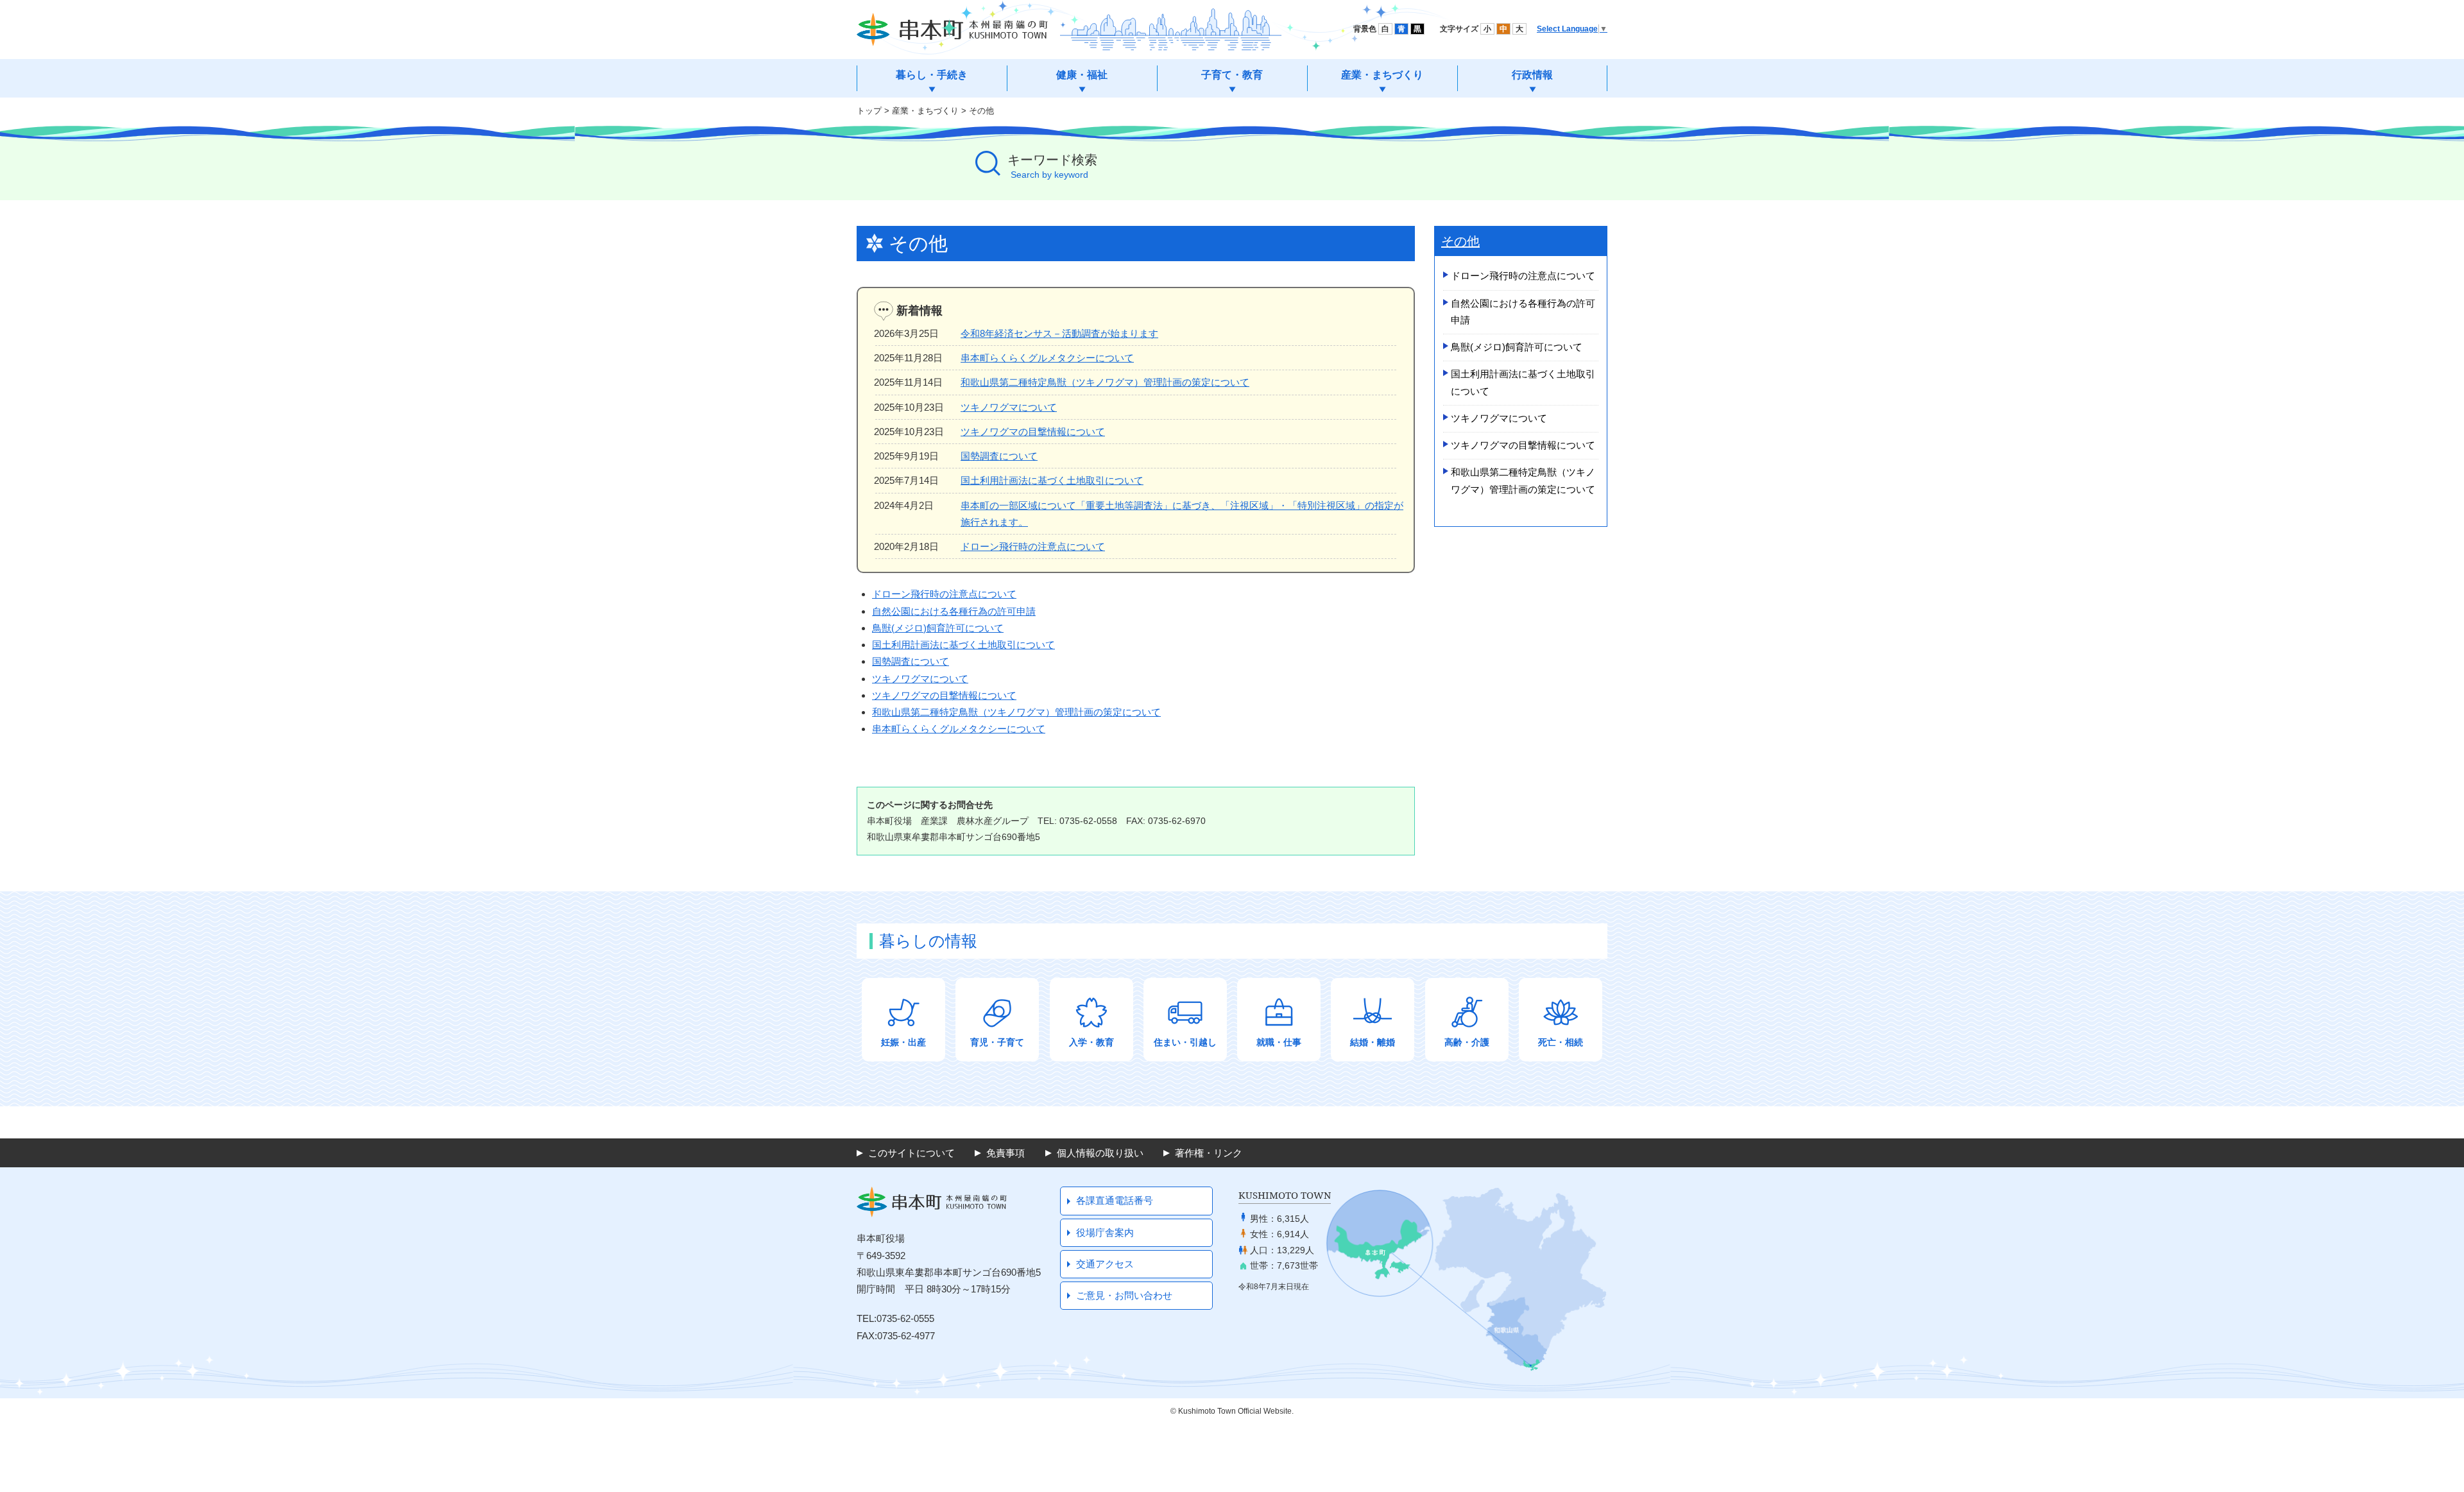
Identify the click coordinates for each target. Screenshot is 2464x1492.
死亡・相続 (1561, 1042)
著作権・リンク (1209, 1153)
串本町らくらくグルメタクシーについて (1047, 358)
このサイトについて (911, 1153)
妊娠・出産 (903, 1042)
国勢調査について (999, 456)
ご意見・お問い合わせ (1124, 1295)
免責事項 (1005, 1153)
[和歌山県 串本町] (952, 30)
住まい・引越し (1185, 1042)
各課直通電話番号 (1115, 1200)
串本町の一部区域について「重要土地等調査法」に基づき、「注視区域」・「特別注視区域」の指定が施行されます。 (1182, 514)
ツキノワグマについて (1009, 407)
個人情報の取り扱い (1100, 1153)
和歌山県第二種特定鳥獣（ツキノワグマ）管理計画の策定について (1105, 382)
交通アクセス (1105, 1264)
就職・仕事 (1279, 1042)
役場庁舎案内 (1105, 1232)
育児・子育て (997, 1042)
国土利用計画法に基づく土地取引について (1052, 480)
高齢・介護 (1467, 1042)
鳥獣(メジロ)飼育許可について (938, 628)
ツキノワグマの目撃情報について (1033, 432)
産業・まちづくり (925, 111)
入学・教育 (1091, 1042)
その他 (981, 111)
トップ (869, 111)
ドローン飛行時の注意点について (1033, 546)
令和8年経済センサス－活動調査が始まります (1059, 333)
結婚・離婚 (1373, 1042)
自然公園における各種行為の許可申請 (954, 611)
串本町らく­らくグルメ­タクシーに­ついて (959, 729)
